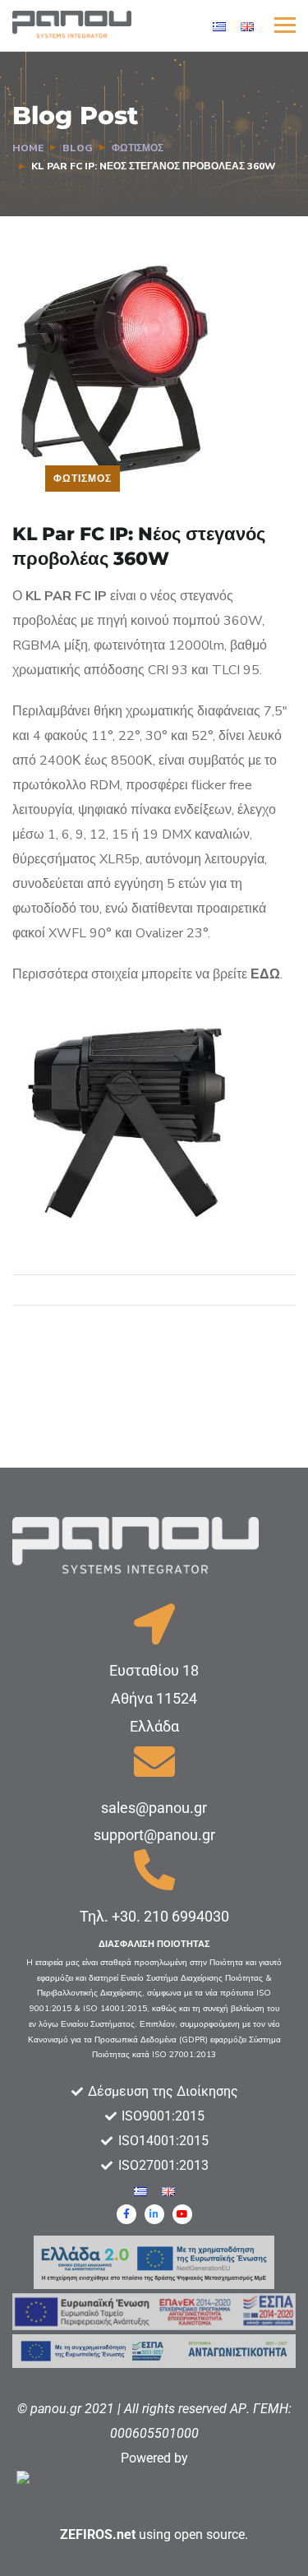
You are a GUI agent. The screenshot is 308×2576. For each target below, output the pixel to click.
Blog (78, 148)
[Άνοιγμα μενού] (285, 25)
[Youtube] (182, 2214)
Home (28, 148)
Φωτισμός (138, 148)
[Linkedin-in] (154, 2214)
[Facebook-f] (126, 2214)
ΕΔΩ (265, 974)
